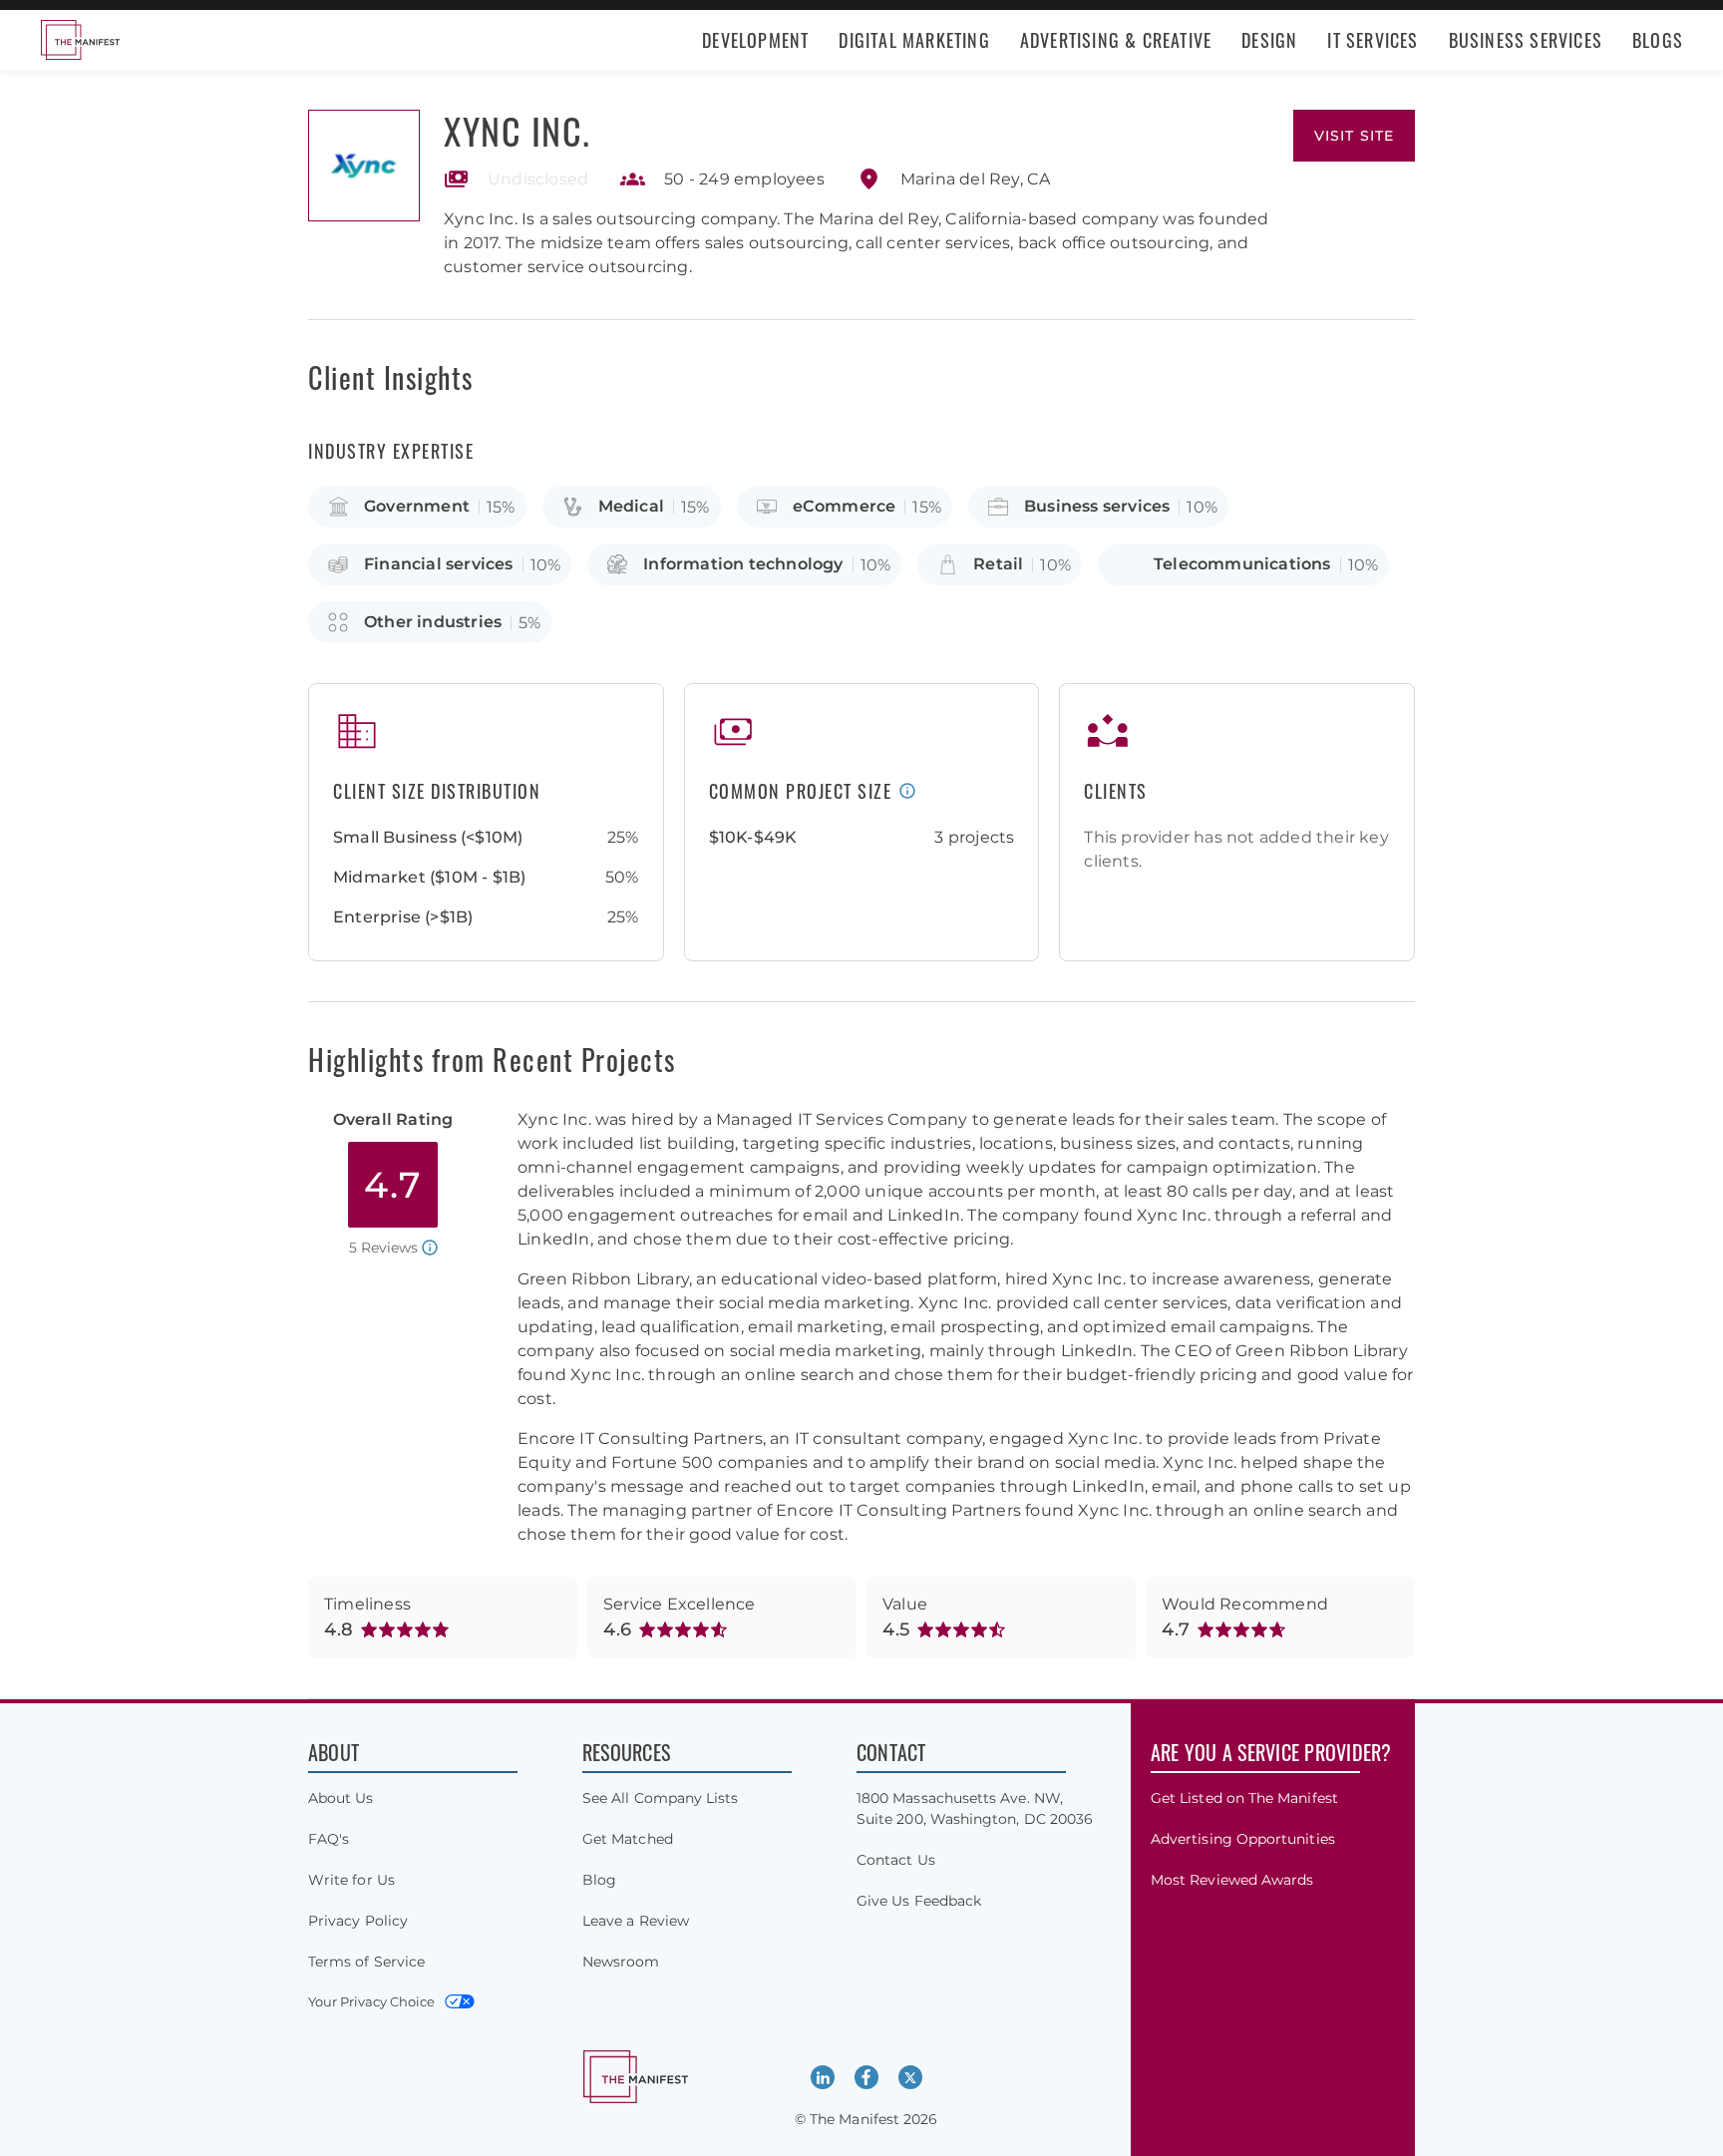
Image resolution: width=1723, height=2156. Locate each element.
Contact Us (896, 1860)
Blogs (1658, 40)
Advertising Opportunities (1243, 1839)
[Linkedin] (823, 2077)
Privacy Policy (358, 1921)
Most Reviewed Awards (1232, 1880)
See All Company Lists (660, 1798)
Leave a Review (636, 1921)
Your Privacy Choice (371, 2001)
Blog (599, 1880)
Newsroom (621, 1962)
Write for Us (351, 1880)
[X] (910, 2077)
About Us (341, 1798)
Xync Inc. (517, 130)
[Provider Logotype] (364, 166)
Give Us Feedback (919, 1901)
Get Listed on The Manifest (1244, 1798)
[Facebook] (866, 2077)
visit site (1354, 136)
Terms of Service (366, 1962)
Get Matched (628, 1839)
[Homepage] (80, 40)
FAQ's (329, 1839)
